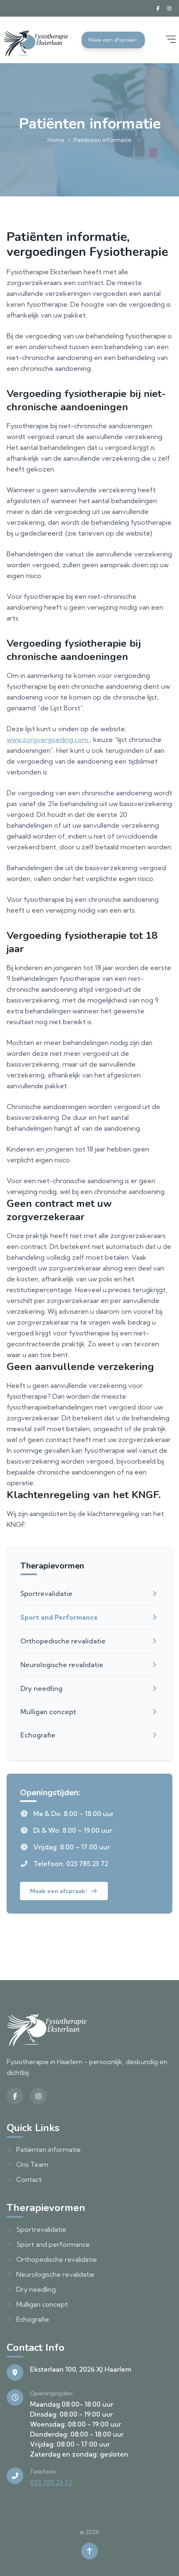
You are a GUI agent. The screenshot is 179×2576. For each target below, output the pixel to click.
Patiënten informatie (48, 2149)
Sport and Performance (59, 1617)
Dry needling (41, 1688)
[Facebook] (158, 8)
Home (56, 140)
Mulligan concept (48, 1712)
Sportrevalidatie (46, 1593)
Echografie (38, 1735)
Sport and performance (53, 2244)
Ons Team (32, 2164)
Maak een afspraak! (58, 1891)
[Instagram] (169, 8)
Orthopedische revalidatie (63, 1641)
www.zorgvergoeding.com (48, 740)
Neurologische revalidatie (62, 1665)
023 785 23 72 (51, 2482)
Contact (29, 2179)
